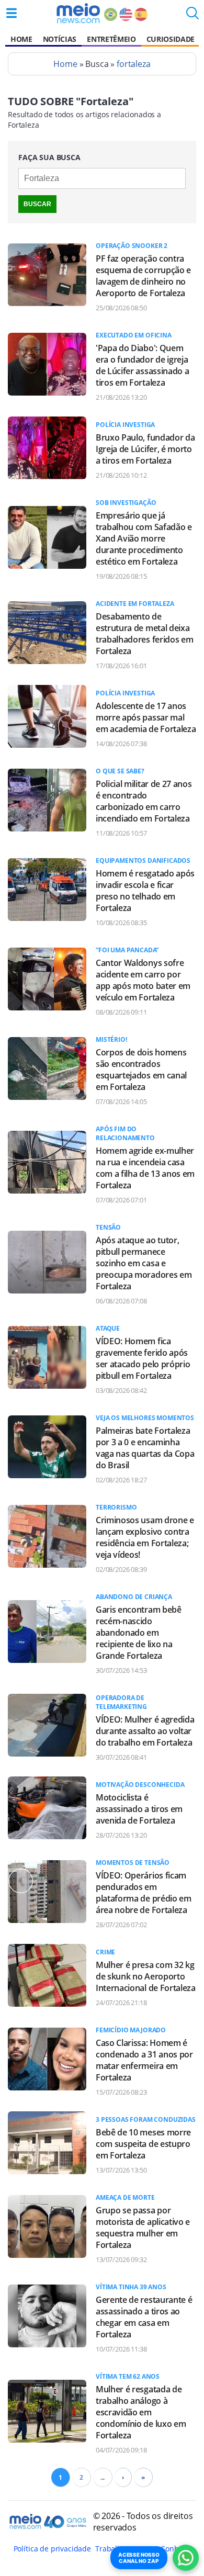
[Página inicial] (78, 13)
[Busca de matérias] (192, 16)
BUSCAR (37, 204)
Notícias (60, 39)
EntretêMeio (111, 39)
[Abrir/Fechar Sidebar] (12, 13)
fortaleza (134, 64)
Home (21, 39)
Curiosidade (171, 39)
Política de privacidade (52, 2549)
